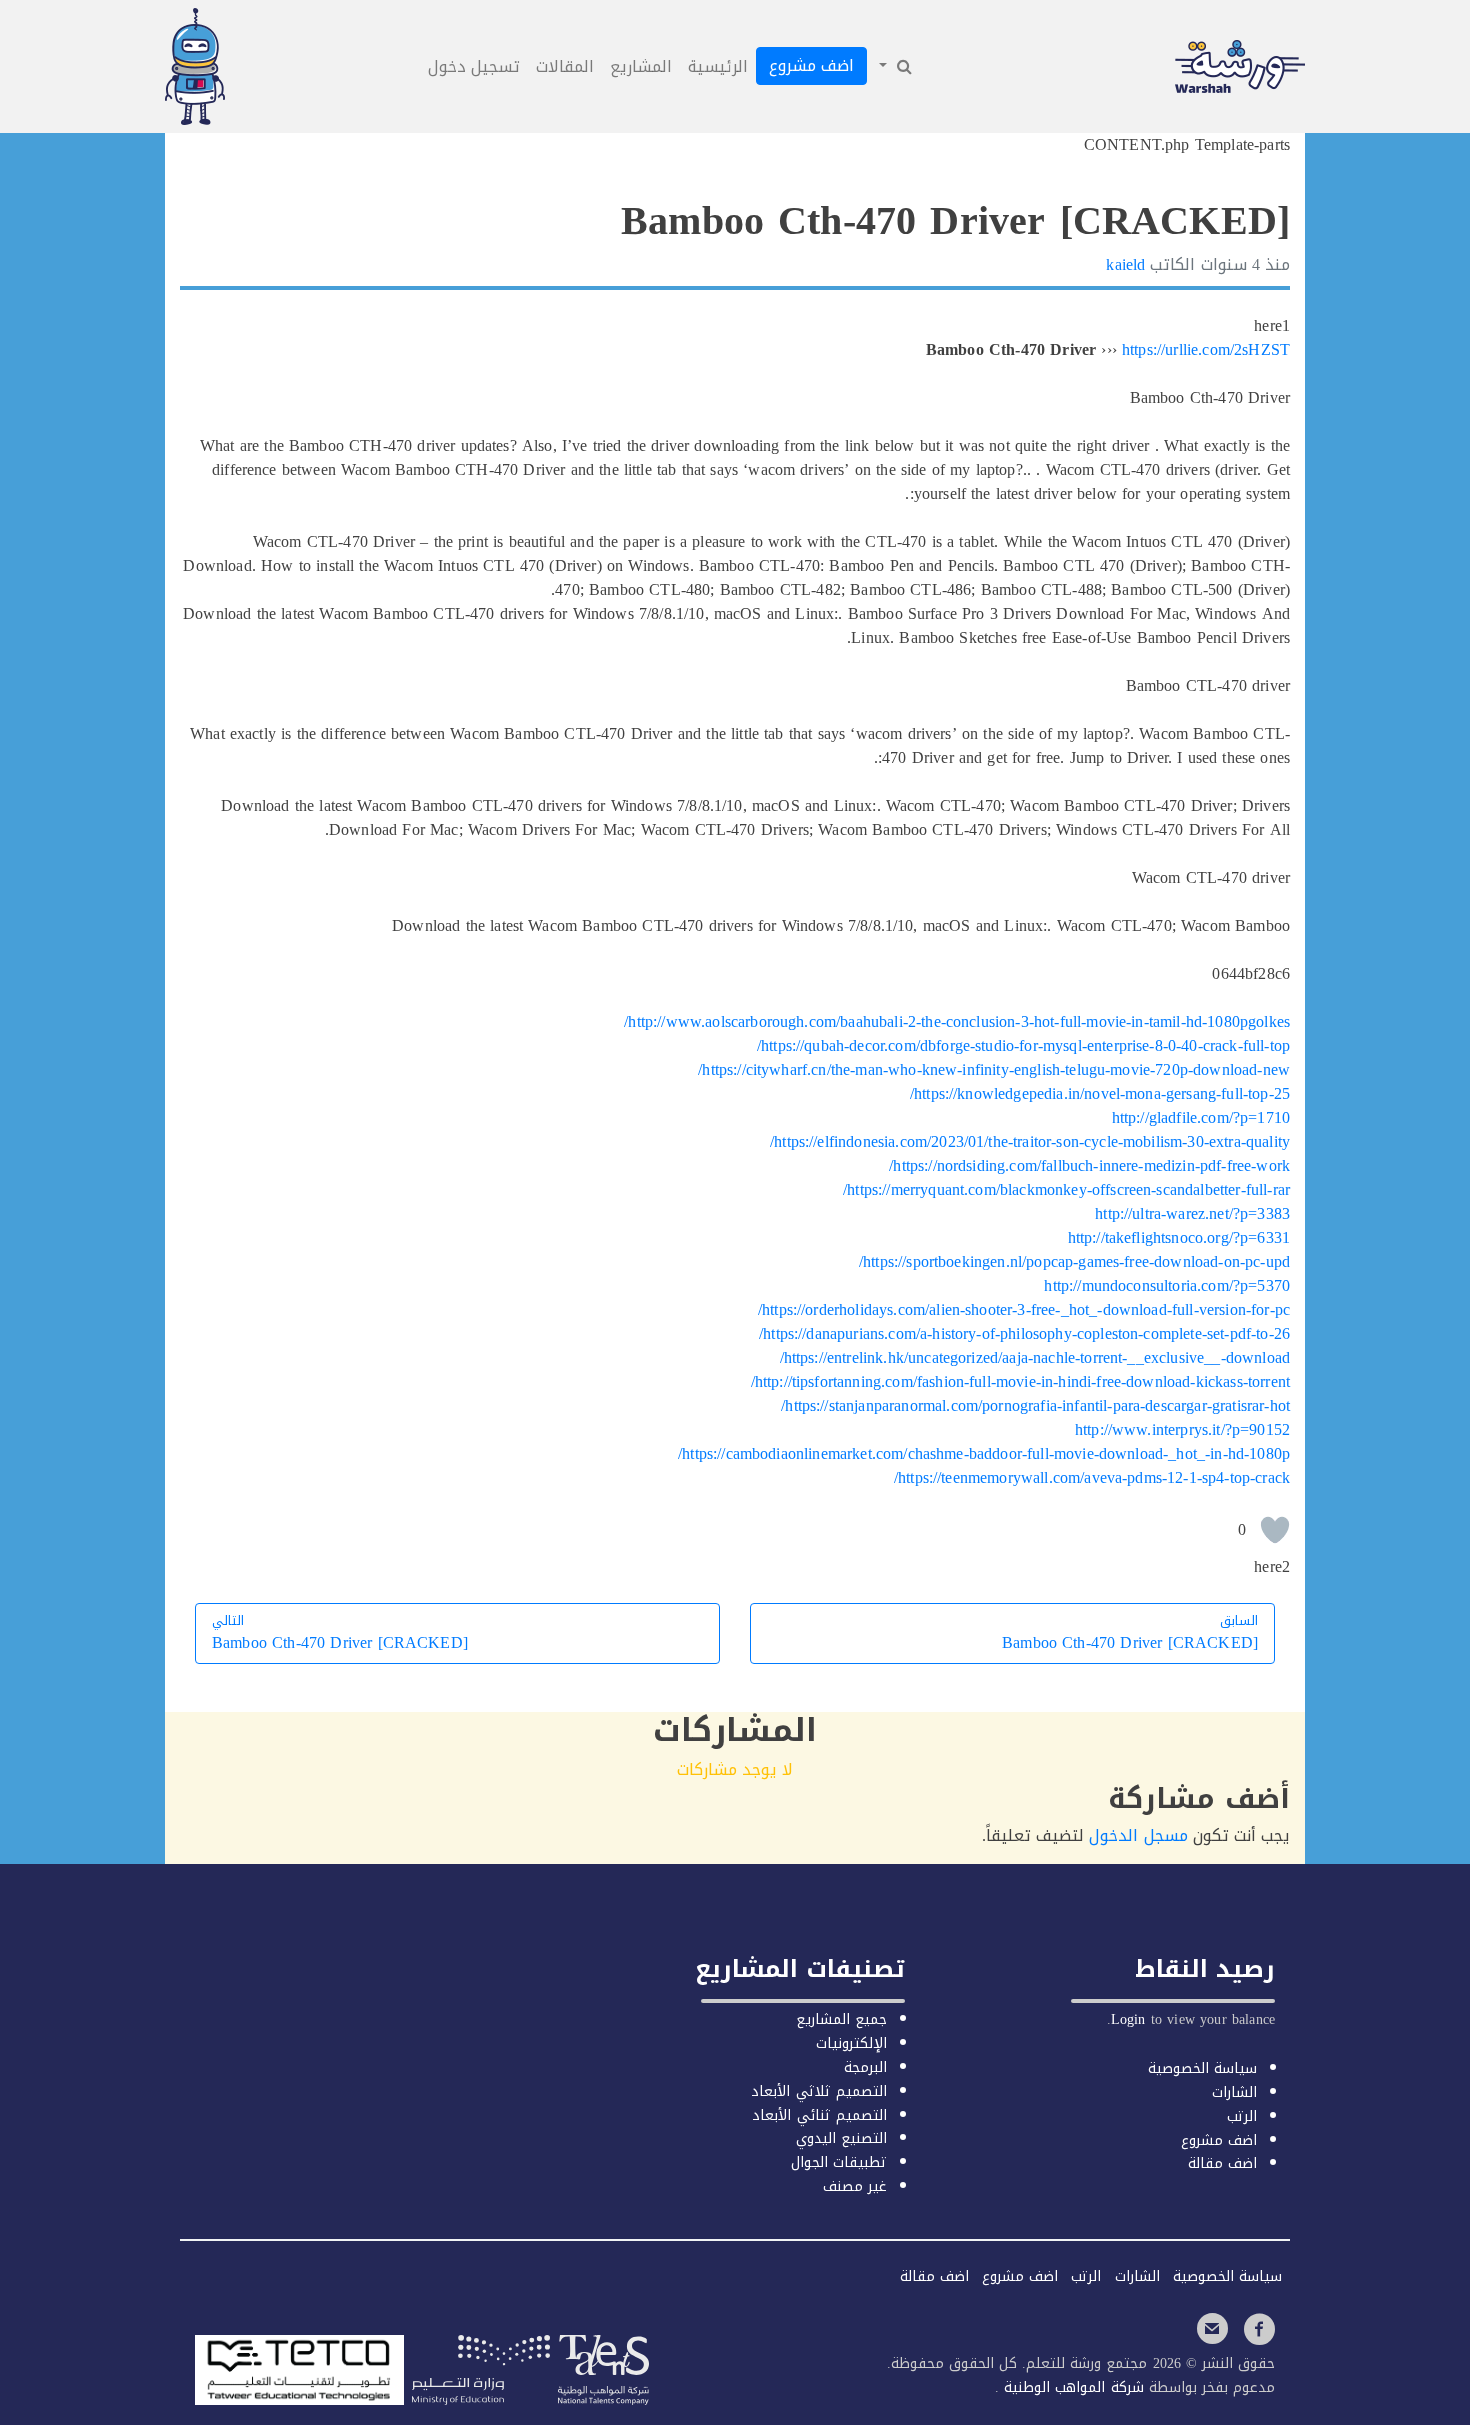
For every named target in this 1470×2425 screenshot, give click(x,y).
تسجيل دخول (474, 66)
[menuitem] (894, 67)
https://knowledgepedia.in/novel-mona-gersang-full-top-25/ (1100, 1093)
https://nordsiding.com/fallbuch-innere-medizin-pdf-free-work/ (1089, 1165)
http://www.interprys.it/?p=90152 (1182, 1429)
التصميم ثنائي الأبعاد (819, 2115)
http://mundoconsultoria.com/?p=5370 (1167, 1285)
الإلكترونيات (851, 2043)
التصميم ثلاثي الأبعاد (818, 2091)
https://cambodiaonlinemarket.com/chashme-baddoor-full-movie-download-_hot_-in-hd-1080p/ (984, 1453)
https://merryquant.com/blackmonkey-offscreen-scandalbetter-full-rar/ (1066, 1189)
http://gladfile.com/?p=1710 (1201, 1117)
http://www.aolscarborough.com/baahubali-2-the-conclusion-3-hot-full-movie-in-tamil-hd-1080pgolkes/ (957, 1021)
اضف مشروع (811, 65)
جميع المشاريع (841, 2019)
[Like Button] (1275, 1530)
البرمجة (865, 2067)
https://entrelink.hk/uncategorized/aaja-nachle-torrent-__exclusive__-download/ (1035, 1357)
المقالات (565, 66)
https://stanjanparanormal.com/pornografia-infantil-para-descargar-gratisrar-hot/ (1035, 1405)
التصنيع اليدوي (841, 2138)
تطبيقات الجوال (839, 2162)
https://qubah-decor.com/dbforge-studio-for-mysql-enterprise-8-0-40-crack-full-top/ (1023, 1045)
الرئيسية (718, 66)
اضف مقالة (1222, 2163)
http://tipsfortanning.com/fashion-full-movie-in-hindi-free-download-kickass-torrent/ (1020, 1381)
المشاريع (641, 66)
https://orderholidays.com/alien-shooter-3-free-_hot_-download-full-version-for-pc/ (1024, 1309)
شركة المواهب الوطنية (1071, 2387)
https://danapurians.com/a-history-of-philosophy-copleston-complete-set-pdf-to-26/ (1024, 1333)
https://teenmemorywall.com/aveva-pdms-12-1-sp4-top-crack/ (1092, 1477)
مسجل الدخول (1138, 1835)
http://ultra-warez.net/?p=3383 (1192, 1213)
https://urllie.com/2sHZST (1206, 349)
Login (1128, 2019)
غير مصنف (855, 2186)
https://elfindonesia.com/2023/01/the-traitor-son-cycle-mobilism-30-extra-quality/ (1030, 1141)
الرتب (1242, 2116)
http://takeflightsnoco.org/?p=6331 (1179, 1237)
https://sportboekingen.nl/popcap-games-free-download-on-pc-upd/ (1074, 1261)
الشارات (1234, 2092)
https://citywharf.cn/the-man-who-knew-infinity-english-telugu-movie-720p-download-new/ (994, 1069)
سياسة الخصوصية (1202, 2068)
